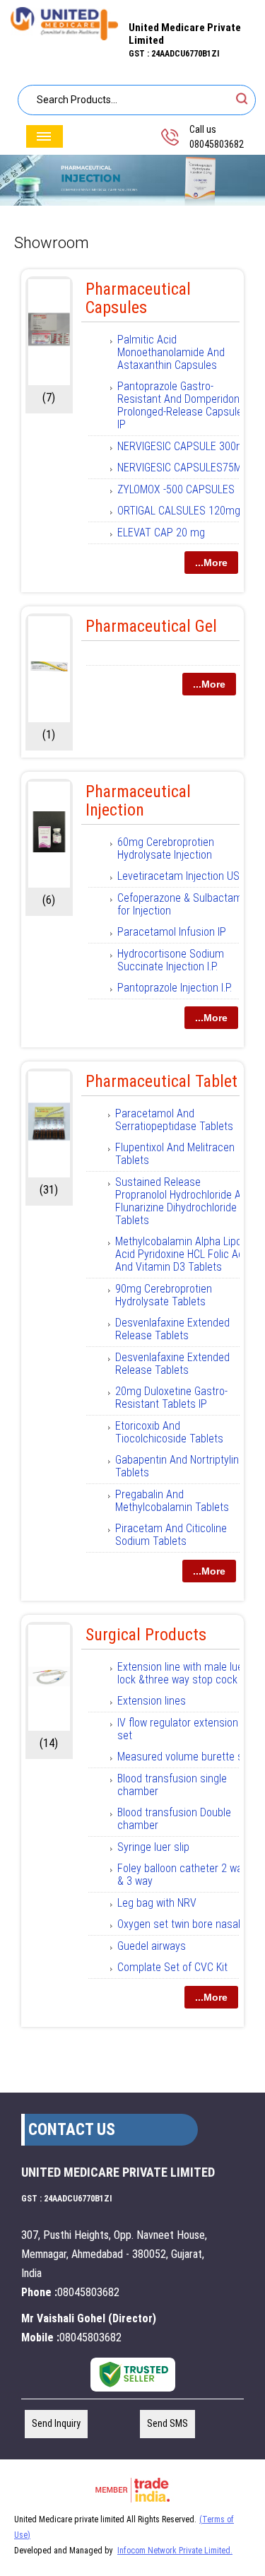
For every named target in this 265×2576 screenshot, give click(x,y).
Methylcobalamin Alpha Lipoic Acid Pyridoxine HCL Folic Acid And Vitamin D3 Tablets (183, 1254)
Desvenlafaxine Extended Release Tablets (172, 1329)
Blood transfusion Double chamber (174, 1819)
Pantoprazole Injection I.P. (175, 988)
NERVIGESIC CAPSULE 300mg (184, 446)
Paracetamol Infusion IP (172, 932)
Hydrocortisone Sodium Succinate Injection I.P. (171, 960)
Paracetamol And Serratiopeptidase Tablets (174, 1120)
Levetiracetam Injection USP (182, 876)
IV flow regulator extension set (178, 1729)
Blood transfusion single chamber (172, 1785)
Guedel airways (152, 1946)
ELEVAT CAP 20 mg (161, 533)
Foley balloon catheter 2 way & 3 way (182, 1875)
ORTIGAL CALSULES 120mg (179, 511)
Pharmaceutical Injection (138, 801)
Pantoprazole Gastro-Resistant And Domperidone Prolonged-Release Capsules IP (183, 405)
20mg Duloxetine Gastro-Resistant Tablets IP (171, 1398)
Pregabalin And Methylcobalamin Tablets (172, 1501)
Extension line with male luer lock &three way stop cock (182, 1673)
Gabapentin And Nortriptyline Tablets (180, 1466)
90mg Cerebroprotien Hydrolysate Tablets (164, 1295)
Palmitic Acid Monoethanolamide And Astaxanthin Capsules (171, 352)
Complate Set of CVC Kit (172, 1967)
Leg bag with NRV (157, 1903)
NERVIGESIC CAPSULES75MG (183, 467)
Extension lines (152, 1701)
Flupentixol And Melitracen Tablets (175, 1154)
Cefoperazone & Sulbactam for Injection (180, 904)
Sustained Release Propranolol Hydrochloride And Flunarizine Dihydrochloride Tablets (184, 1201)
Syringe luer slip (153, 1847)
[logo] (64, 36)
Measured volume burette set (185, 1757)
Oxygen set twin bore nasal (179, 1924)
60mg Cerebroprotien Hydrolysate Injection (166, 848)
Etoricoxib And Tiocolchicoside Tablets (169, 1432)
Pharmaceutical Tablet (161, 1081)
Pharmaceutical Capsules (138, 298)
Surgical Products (146, 1635)
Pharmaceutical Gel (151, 626)
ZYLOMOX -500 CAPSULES (176, 489)
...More (211, 563)
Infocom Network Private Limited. (175, 2551)
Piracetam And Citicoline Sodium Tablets (171, 1535)
